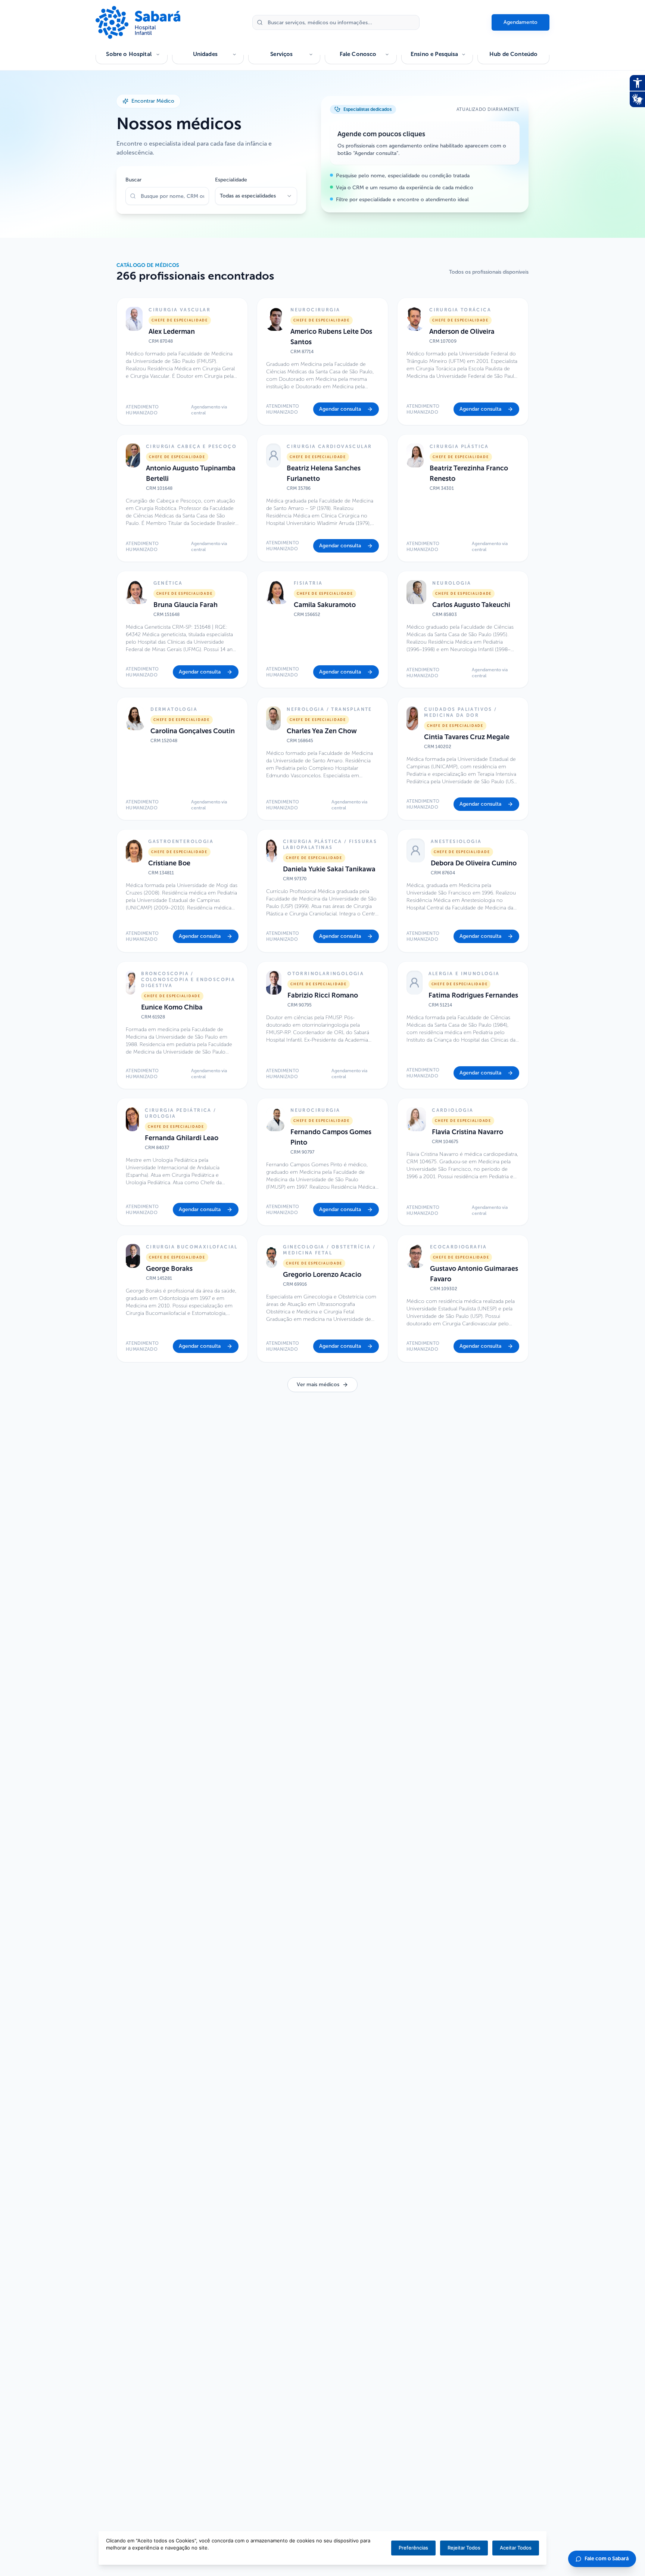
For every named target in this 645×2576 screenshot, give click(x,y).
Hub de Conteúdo (513, 54)
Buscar (133, 180)
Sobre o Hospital (129, 54)
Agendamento (521, 22)
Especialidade (231, 180)
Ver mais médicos (318, 1385)
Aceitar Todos (516, 2548)
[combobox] (256, 196)
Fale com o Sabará (607, 2559)
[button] (182, 361)
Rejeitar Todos (464, 2548)
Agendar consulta (340, 409)
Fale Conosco (358, 54)
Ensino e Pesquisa (434, 54)
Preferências (413, 2548)
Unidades (205, 54)
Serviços (281, 54)
